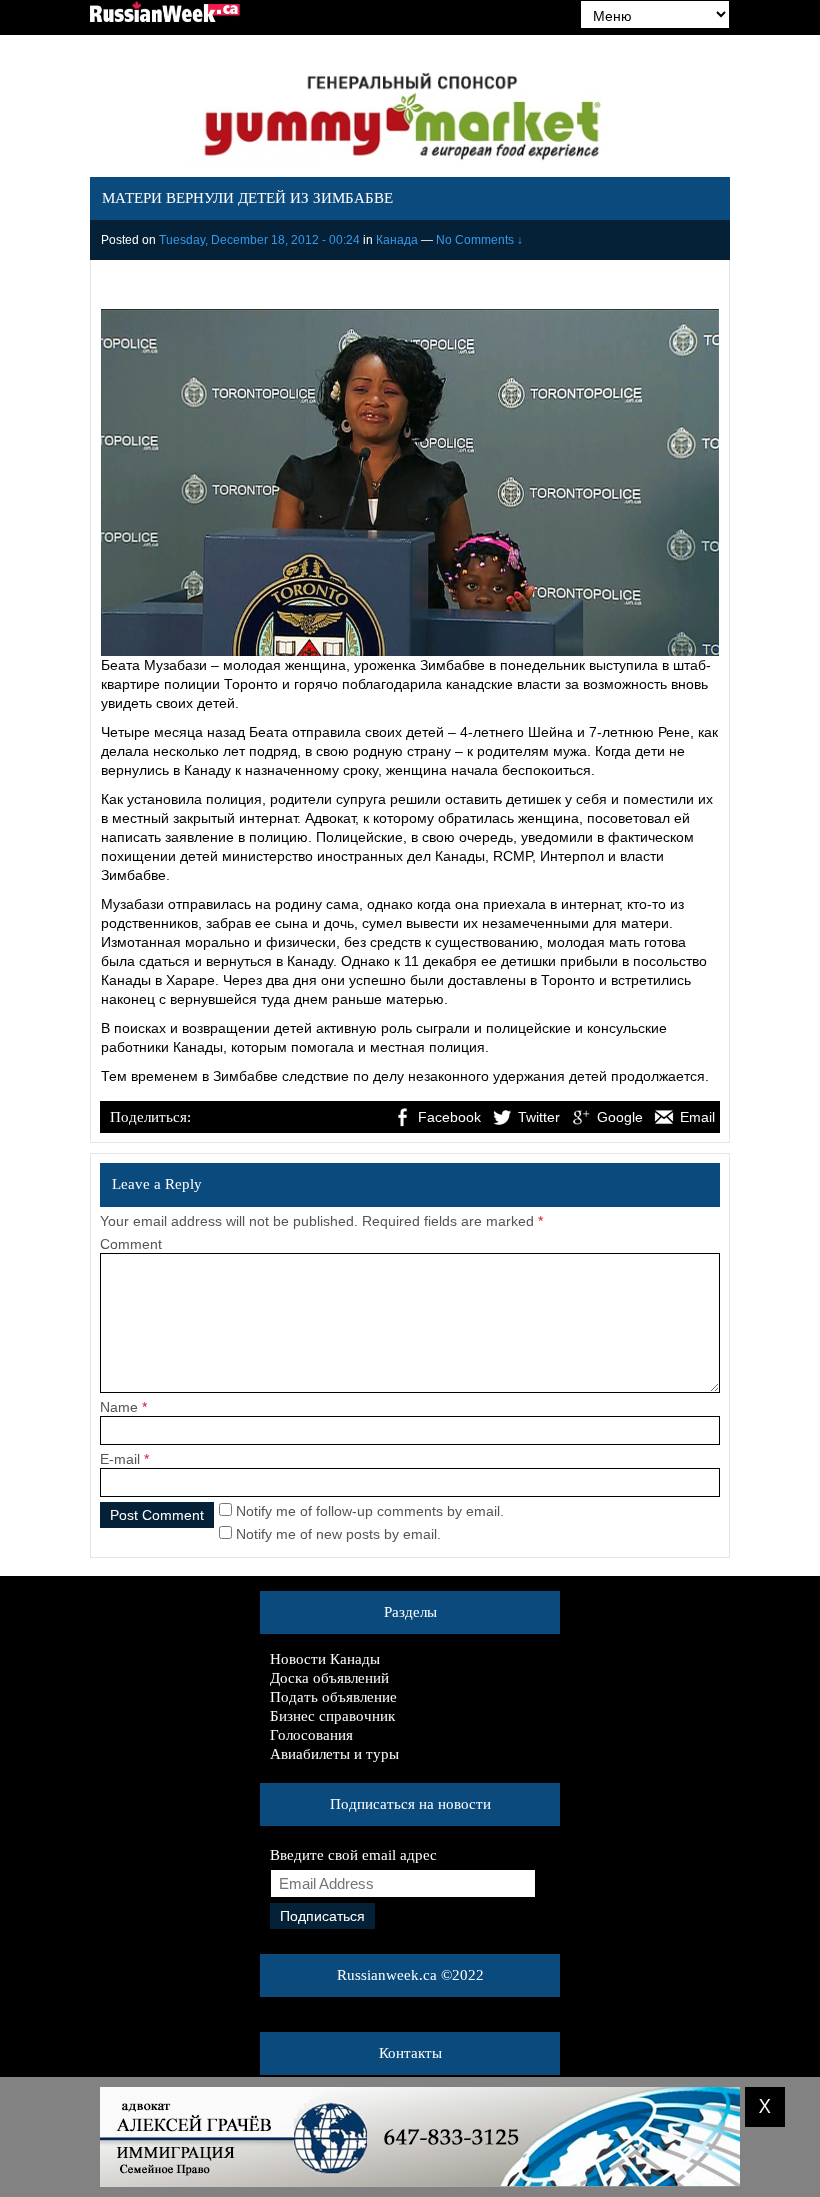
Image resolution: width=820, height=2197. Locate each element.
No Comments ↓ (479, 240)
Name (119, 1407)
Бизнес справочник (332, 1716)
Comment (131, 1244)
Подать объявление (333, 1697)
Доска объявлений (329, 1678)
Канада (397, 240)
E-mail (120, 1459)
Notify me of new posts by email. (338, 1534)
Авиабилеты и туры (334, 1754)
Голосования (311, 1735)
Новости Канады (325, 1659)
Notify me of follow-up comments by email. (370, 1511)
